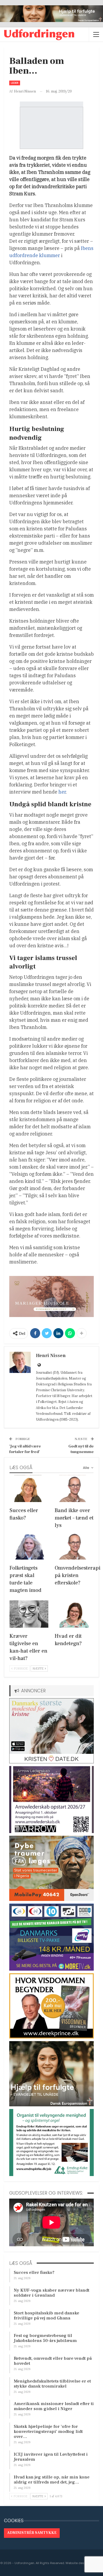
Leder (15, 83)
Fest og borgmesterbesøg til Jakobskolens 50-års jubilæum (45, 2338)
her (62, 792)
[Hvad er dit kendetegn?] (74, 1614)
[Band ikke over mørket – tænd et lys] (74, 1489)
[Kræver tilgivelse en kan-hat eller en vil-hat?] (29, 1614)
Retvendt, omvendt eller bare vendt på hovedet (53, 2361)
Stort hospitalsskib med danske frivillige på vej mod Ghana (46, 2316)
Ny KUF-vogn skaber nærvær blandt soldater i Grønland (51, 2293)
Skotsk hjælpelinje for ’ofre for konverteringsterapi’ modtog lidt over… (48, 2432)
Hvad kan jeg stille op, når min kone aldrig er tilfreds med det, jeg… (52, 2480)
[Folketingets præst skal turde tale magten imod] (29, 1546)
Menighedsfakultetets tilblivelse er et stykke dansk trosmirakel (52, 2384)
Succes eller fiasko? (34, 2273)
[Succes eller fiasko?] (29, 1489)
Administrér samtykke (32, 2533)
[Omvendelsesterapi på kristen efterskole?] (74, 1546)
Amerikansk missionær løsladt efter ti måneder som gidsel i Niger (54, 2406)
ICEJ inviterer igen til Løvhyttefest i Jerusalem (51, 2457)
